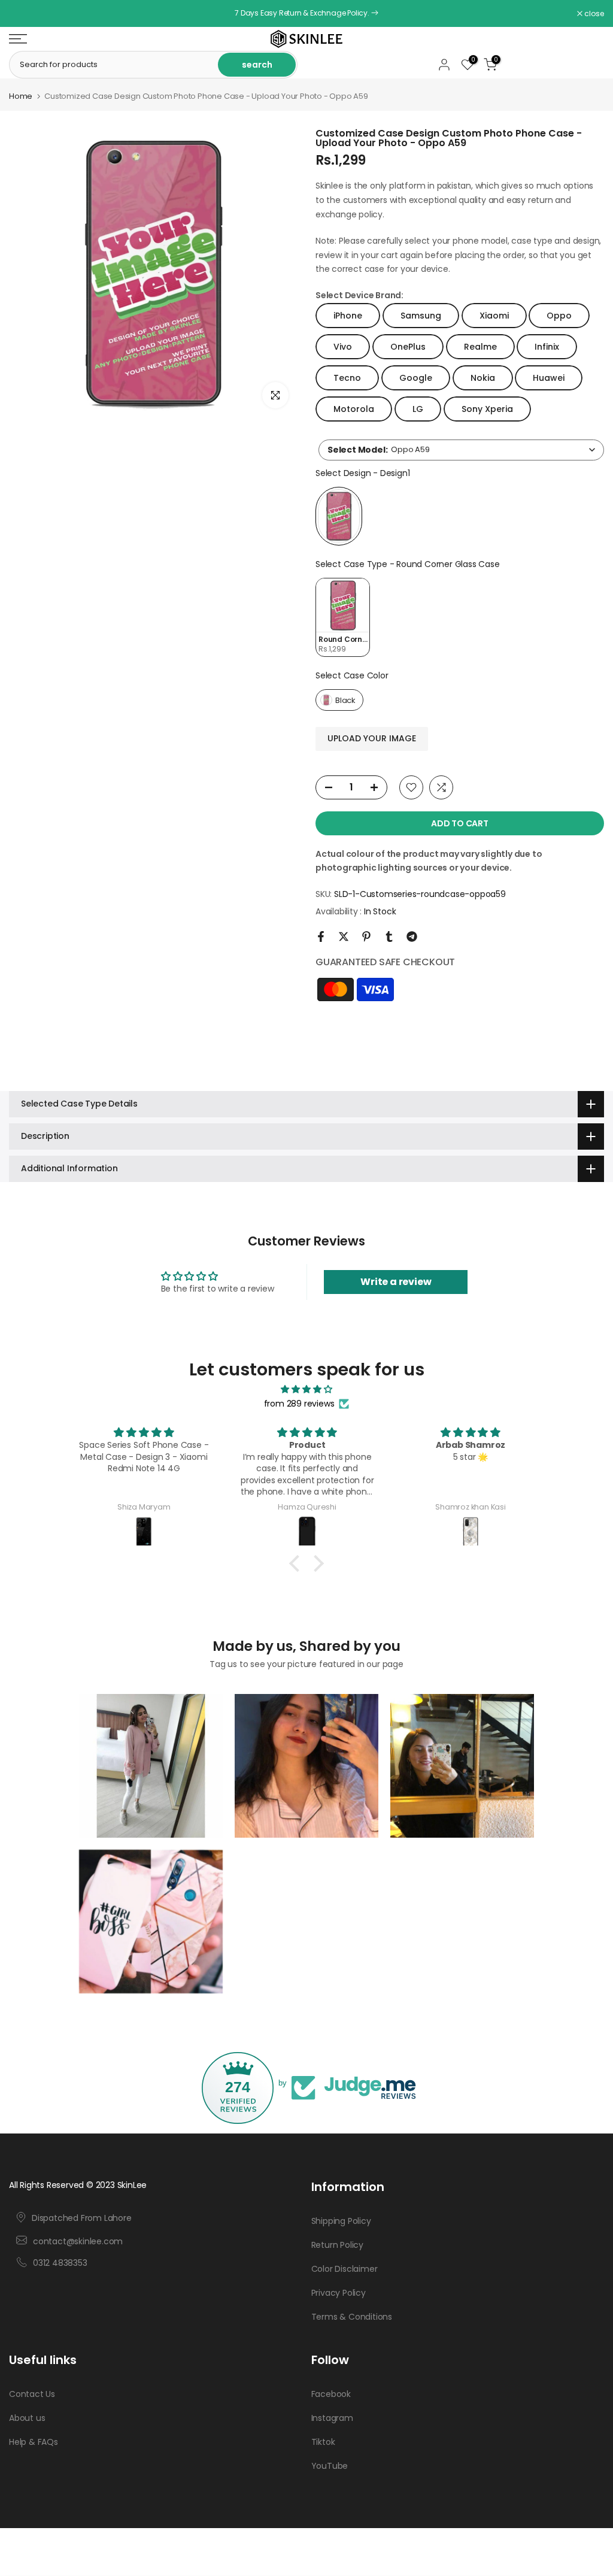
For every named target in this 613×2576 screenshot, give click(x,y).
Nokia (483, 378)
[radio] (339, 516)
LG (418, 409)
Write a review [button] (396, 1282)
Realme (480, 347)
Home (21, 96)
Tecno (347, 378)
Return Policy (337, 2245)
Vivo (343, 347)
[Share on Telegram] (412, 937)
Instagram (332, 2418)
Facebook (331, 2394)
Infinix (547, 347)
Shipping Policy (341, 2221)
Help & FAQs (34, 2442)
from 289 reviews (299, 1404)
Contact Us (32, 2394)
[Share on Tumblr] (389, 937)
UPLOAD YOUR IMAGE (372, 738)
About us (27, 2418)
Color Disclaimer (345, 2269)
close (25, 14)
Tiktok (323, 2442)
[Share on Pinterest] (366, 937)
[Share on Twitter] (344, 937)
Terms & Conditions (352, 2317)
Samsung (421, 316)
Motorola (354, 409)
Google (416, 378)
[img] (306, 1389)
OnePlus (408, 347)
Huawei (549, 378)
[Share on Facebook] (321, 937)
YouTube (330, 2466)
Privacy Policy (339, 2293)
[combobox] (461, 450)
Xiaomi (494, 316)
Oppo (559, 316)
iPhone (348, 316)
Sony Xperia (487, 409)
